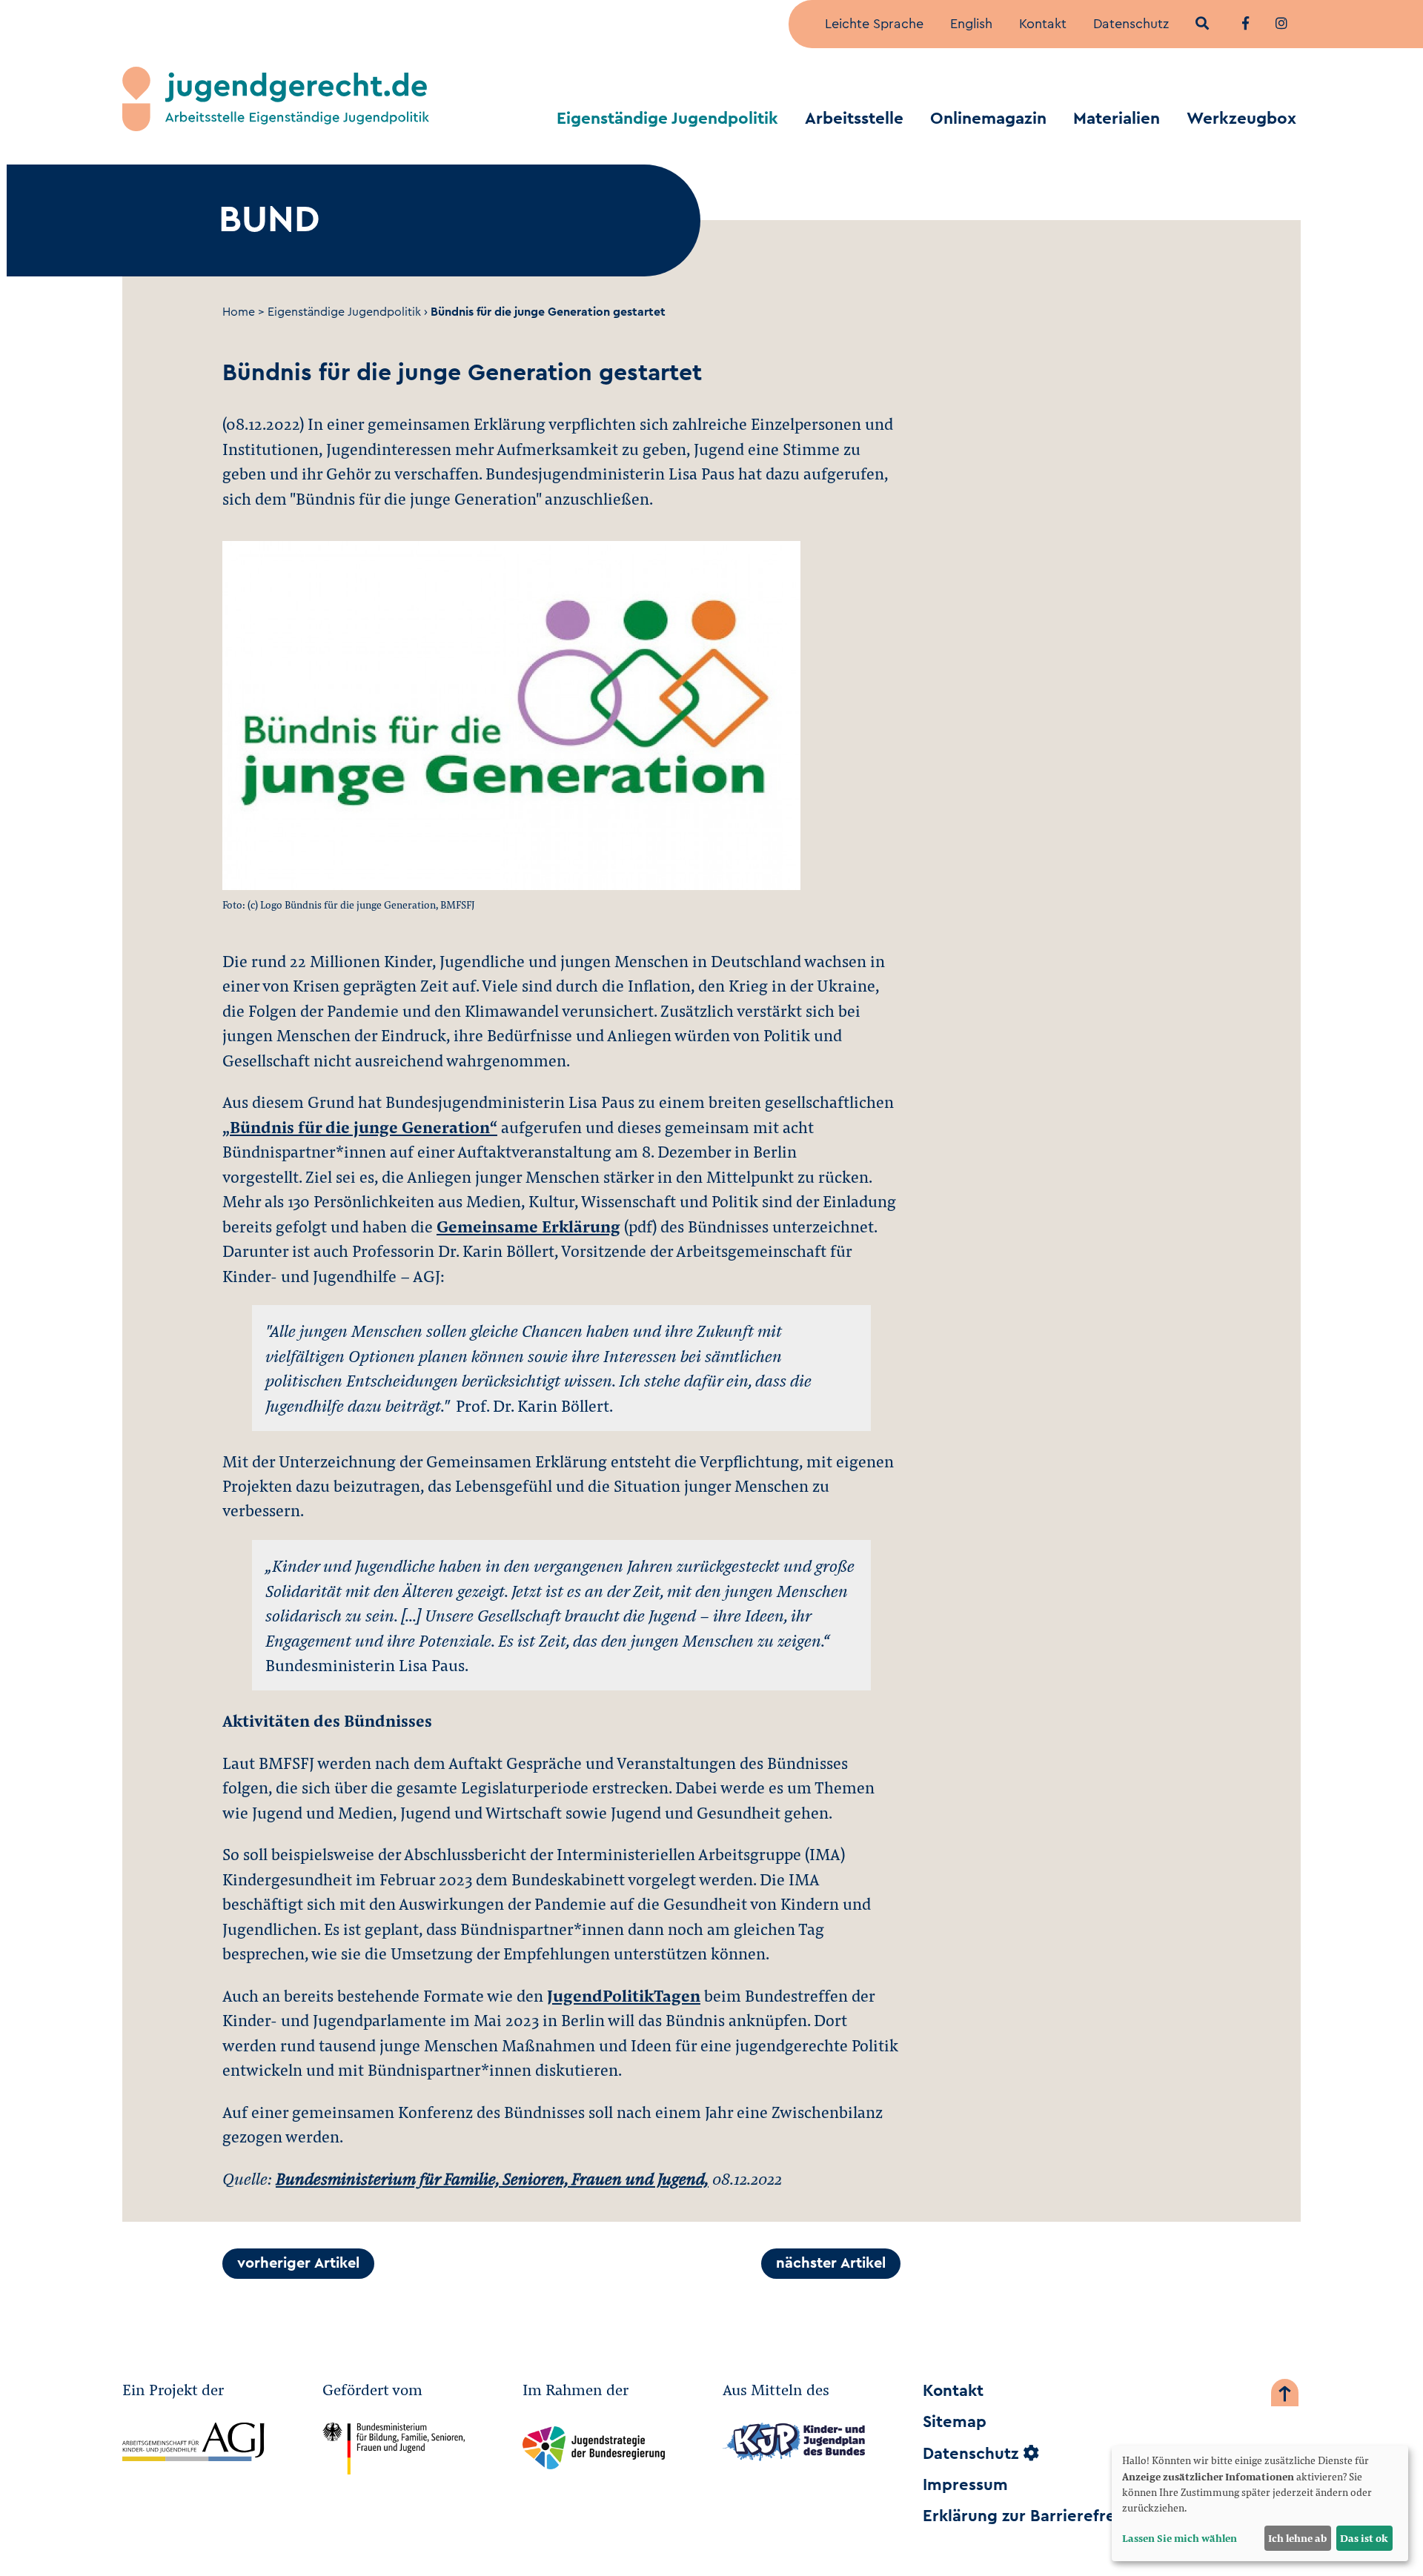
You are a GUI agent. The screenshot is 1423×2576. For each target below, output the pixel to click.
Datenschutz (1131, 24)
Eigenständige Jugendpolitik (667, 119)
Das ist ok (1364, 2538)
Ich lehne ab (1297, 2538)
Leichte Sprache (874, 24)
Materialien (1117, 119)
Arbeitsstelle (854, 119)
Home (239, 312)
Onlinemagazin (988, 119)
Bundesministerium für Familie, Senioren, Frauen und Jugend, (492, 2178)
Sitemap (955, 2422)
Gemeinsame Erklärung (528, 1226)
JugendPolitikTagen (624, 1995)
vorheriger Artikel (298, 2263)
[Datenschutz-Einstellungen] (1031, 2454)
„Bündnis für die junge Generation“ (360, 1126)
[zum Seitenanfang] (1285, 2396)
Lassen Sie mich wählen (1180, 2538)
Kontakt (1043, 24)
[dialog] (1260, 2503)
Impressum (965, 2485)
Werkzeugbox (1241, 119)
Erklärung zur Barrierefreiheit (1036, 2516)
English (971, 24)
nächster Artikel (831, 2263)
